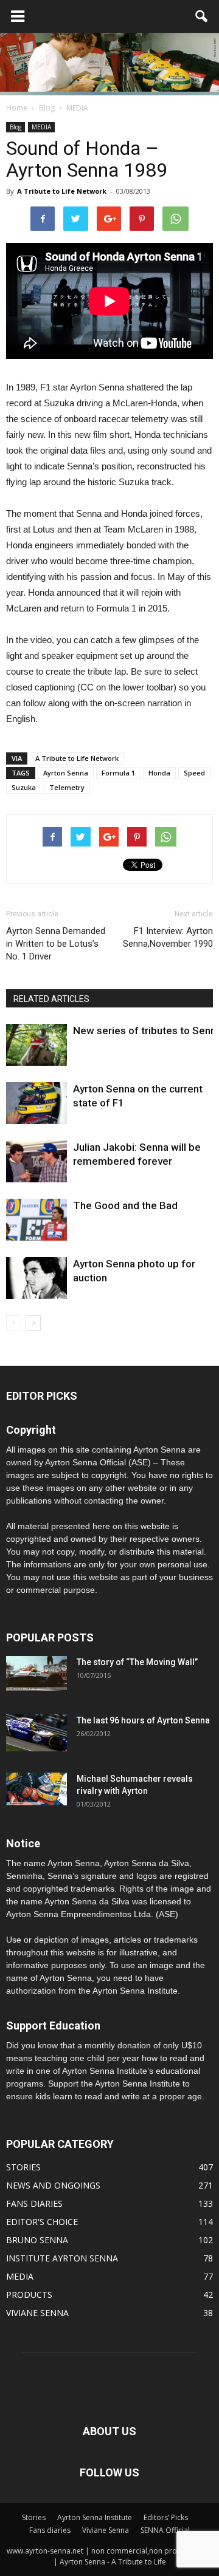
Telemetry (67, 787)
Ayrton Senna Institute (95, 2517)
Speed (194, 773)
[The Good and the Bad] (36, 1220)
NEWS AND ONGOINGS (53, 2185)
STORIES (23, 2167)
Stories (34, 2517)
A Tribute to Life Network (62, 191)
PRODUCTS (29, 2295)
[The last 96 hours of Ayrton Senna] (36, 1733)
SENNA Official (165, 2530)
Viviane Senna (106, 2530)
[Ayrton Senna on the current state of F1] (36, 1103)
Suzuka (24, 787)
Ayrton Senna (66, 773)
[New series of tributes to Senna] (36, 1045)
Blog (16, 127)
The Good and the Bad (125, 1205)
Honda (159, 773)
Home (17, 108)
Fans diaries (50, 2530)
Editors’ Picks (166, 2517)
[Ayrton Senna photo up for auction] (36, 1278)
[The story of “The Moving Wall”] (36, 1673)
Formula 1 (118, 773)
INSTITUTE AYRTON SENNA (62, 2258)
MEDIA (41, 127)
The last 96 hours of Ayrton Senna (143, 1720)
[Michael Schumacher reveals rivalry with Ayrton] (36, 1789)
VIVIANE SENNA (37, 2313)
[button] (202, 16)
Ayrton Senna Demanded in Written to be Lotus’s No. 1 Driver (56, 944)
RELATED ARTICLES (51, 999)
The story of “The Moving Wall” (137, 1662)
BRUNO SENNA (37, 2240)
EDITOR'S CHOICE (42, 2222)
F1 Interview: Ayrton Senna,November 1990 (168, 937)
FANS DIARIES (34, 2203)
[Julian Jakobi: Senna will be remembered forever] (36, 1161)
